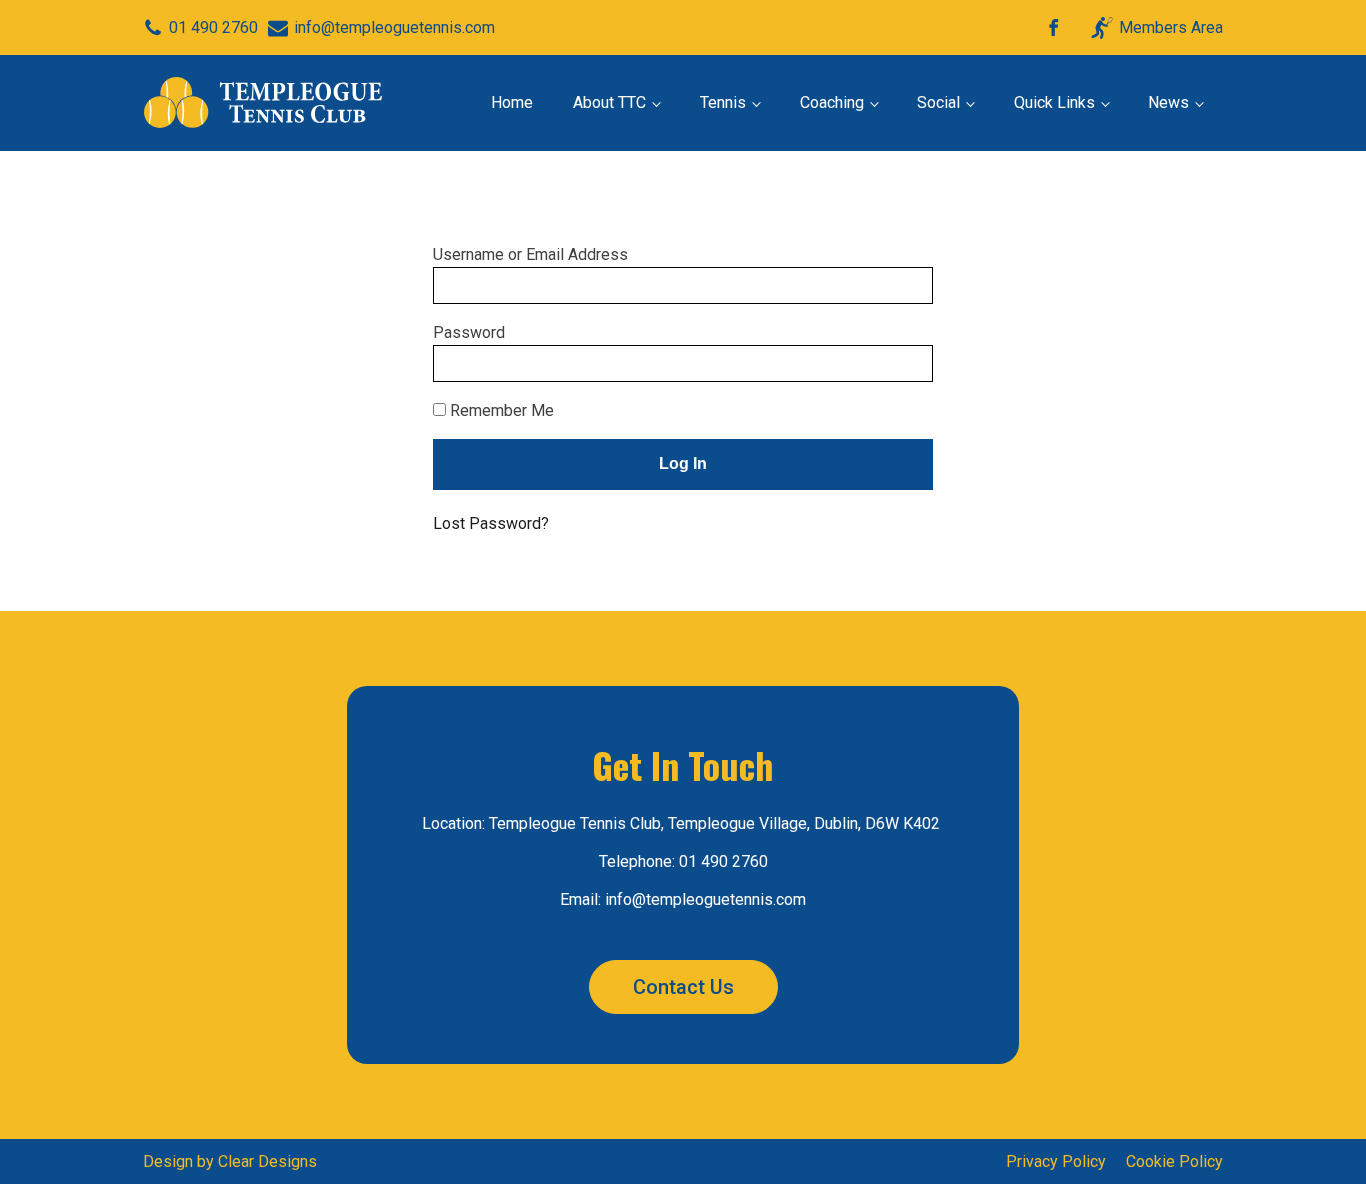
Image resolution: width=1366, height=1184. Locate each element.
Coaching (832, 102)
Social (938, 102)
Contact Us (683, 987)
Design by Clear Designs (230, 1161)
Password (469, 332)
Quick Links (1054, 102)
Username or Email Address (530, 254)
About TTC (609, 102)
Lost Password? (491, 523)
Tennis (723, 102)
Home (512, 102)
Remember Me (500, 410)
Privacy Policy (1056, 1161)
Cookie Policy (1174, 1161)
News (1168, 102)
